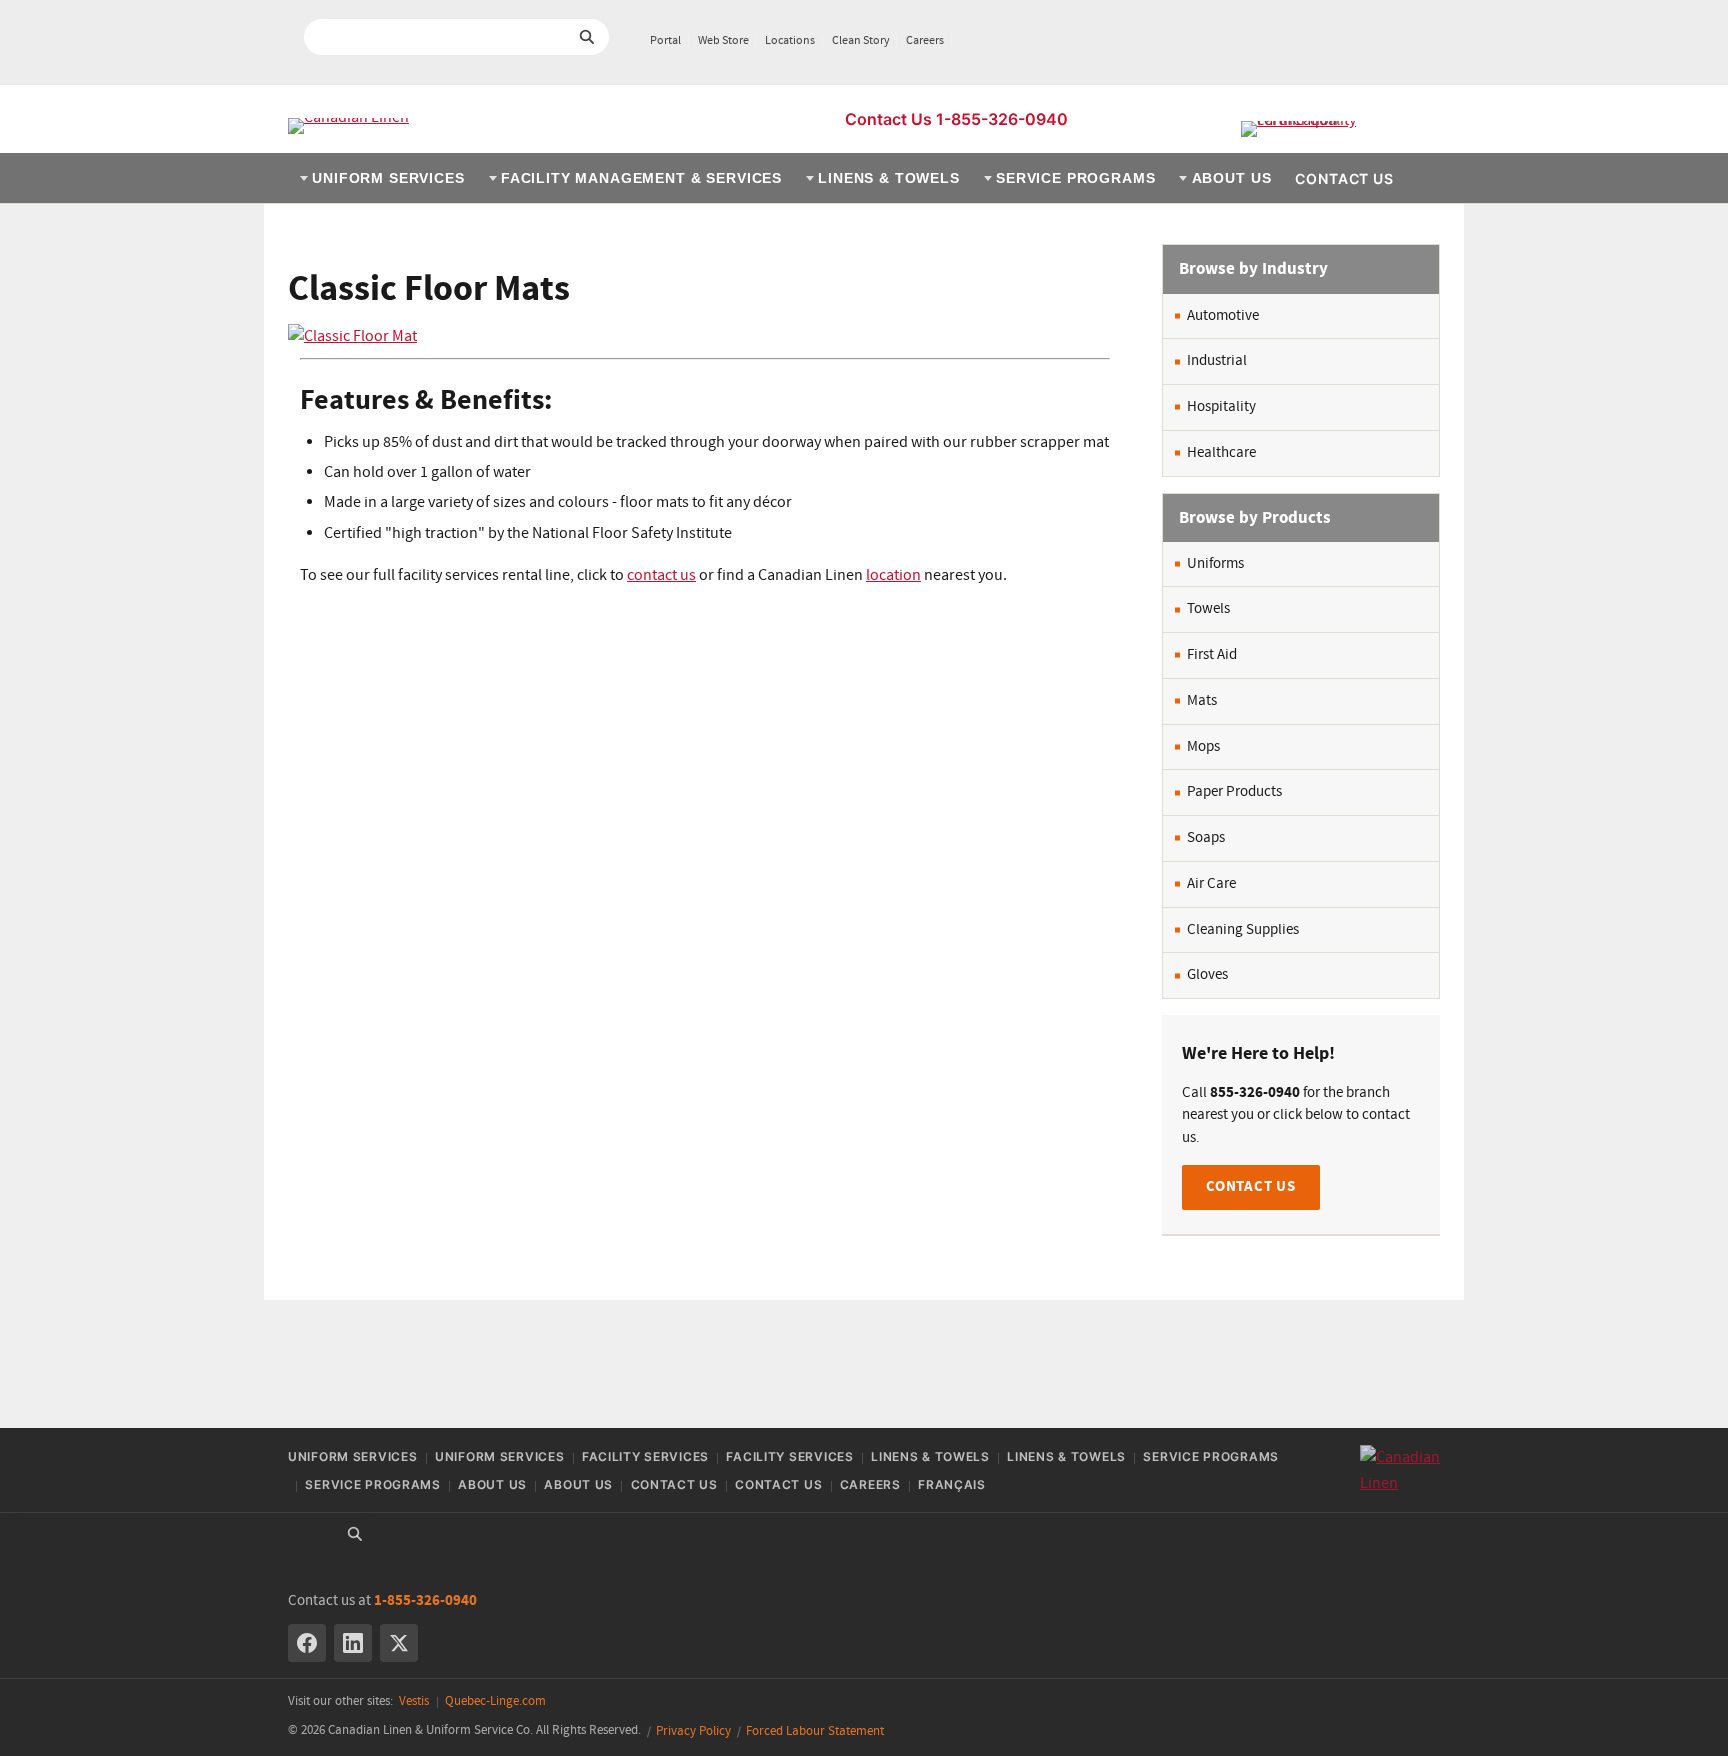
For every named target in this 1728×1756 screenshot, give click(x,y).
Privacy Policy (693, 1731)
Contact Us (1344, 178)
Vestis (414, 1701)
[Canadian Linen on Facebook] (307, 1643)
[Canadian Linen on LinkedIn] (353, 1643)
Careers (925, 41)
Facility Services (645, 1456)
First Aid (1212, 655)
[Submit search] (587, 37)
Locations (790, 41)
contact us (661, 575)
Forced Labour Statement (815, 1731)
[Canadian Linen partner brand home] (1340, 129)
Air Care (1211, 884)
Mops (1203, 747)
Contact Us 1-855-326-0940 (956, 119)
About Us (1232, 178)
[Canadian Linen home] (348, 126)
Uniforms (1215, 564)
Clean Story (861, 41)
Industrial (1217, 361)
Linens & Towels (889, 178)
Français (952, 1484)
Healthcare (1221, 453)
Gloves (1207, 975)
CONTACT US (1251, 1186)
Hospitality (1221, 407)
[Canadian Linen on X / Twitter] (399, 1643)
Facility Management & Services (641, 178)
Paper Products (1234, 792)
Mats (1202, 701)
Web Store (723, 41)
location (893, 575)
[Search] (355, 1534)
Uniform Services (388, 178)
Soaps (1206, 838)
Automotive (1223, 316)
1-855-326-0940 (425, 1600)
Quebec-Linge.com (495, 1701)
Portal (665, 41)
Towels (1208, 609)
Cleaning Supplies (1243, 930)
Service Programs (1075, 178)
